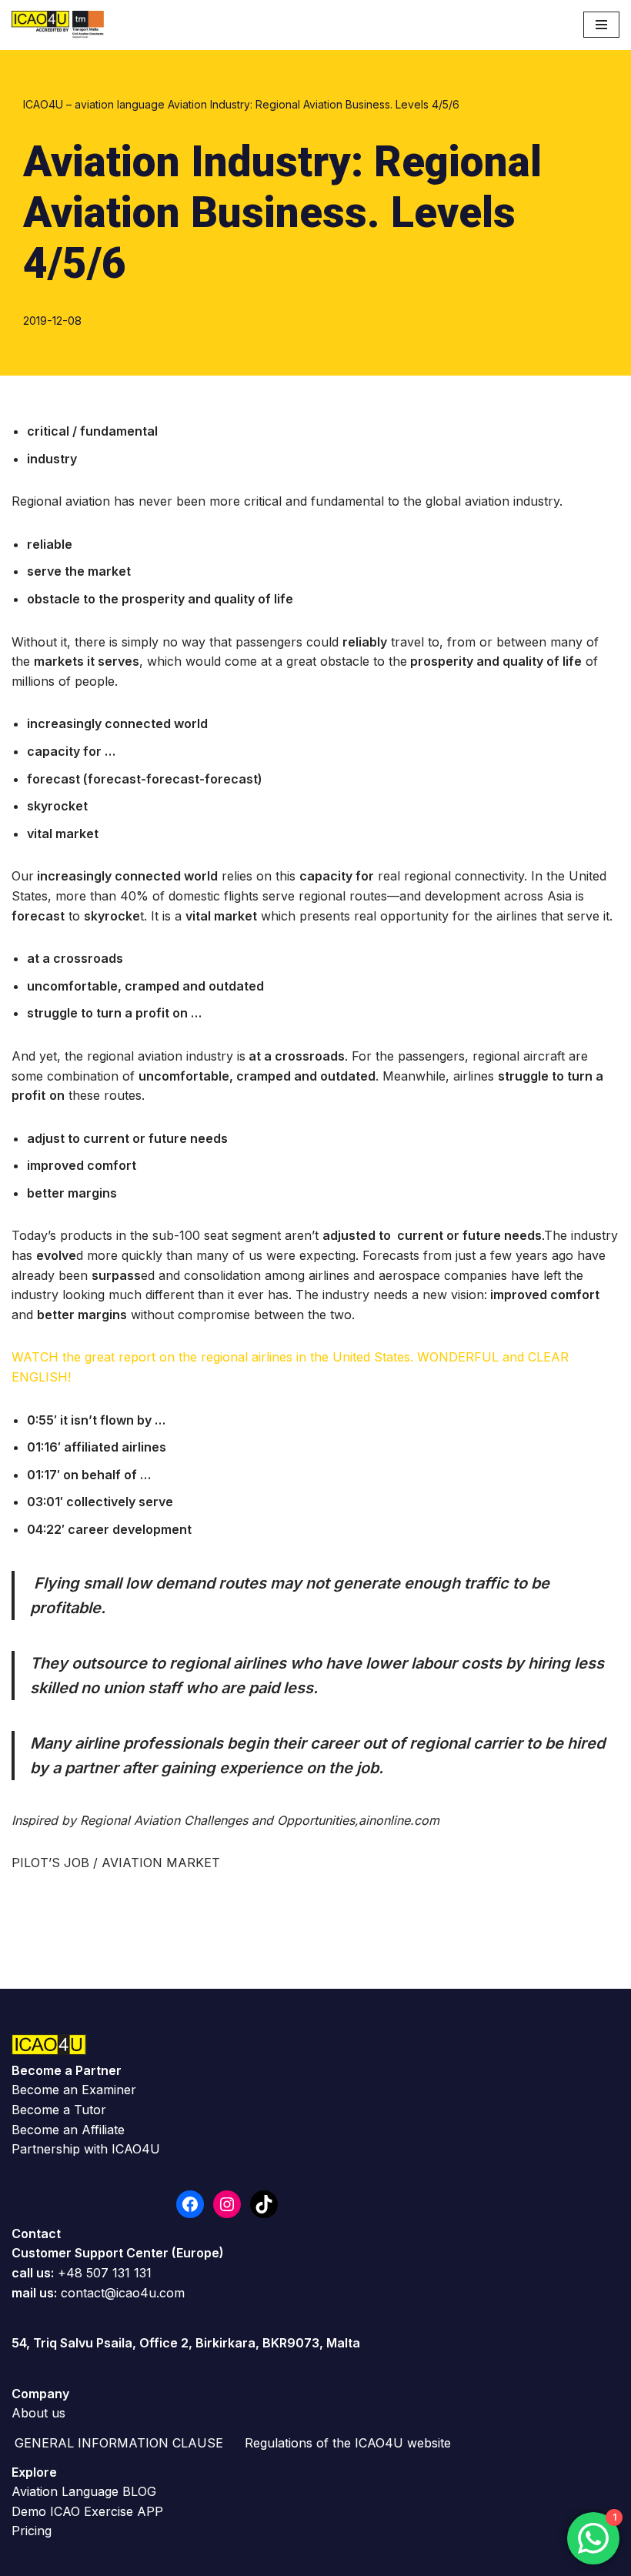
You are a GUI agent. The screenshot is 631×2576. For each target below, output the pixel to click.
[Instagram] (227, 2204)
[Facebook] (190, 2204)
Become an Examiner (74, 2090)
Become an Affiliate (68, 2130)
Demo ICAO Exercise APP (87, 2511)
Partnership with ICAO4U (86, 2149)
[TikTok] (264, 2204)
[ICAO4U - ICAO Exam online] (58, 25)
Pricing (32, 2531)
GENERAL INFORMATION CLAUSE (119, 2443)
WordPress (374, 2560)
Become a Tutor (59, 2110)
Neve (240, 2560)
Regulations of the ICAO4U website (348, 2443)
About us (38, 2413)
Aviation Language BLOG (84, 2491)
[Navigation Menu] (601, 25)
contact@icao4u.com (123, 2293)
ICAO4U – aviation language (94, 104)
